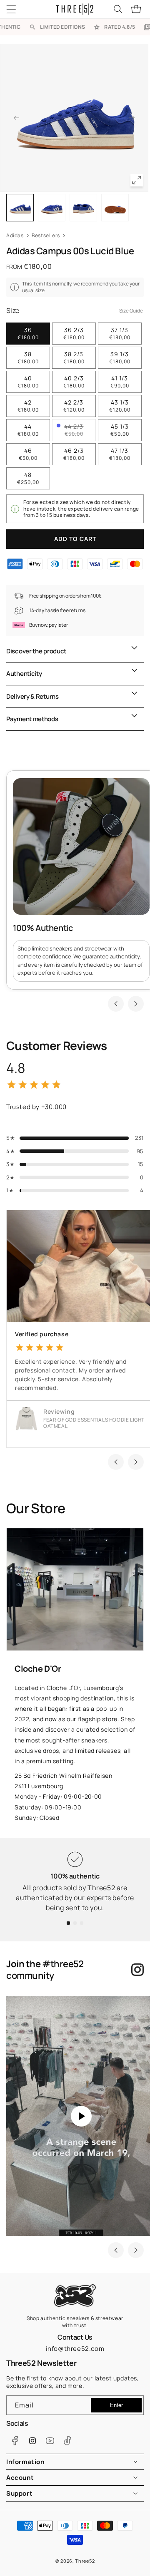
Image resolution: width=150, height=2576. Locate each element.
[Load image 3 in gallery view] (83, 208)
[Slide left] (16, 118)
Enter (116, 2405)
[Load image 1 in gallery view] (20, 208)
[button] (17, 9)
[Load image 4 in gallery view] (115, 208)
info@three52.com (75, 2349)
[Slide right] (132, 118)
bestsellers (46, 235)
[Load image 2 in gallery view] (52, 208)
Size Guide (131, 311)
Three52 (85, 2561)
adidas (15, 235)
